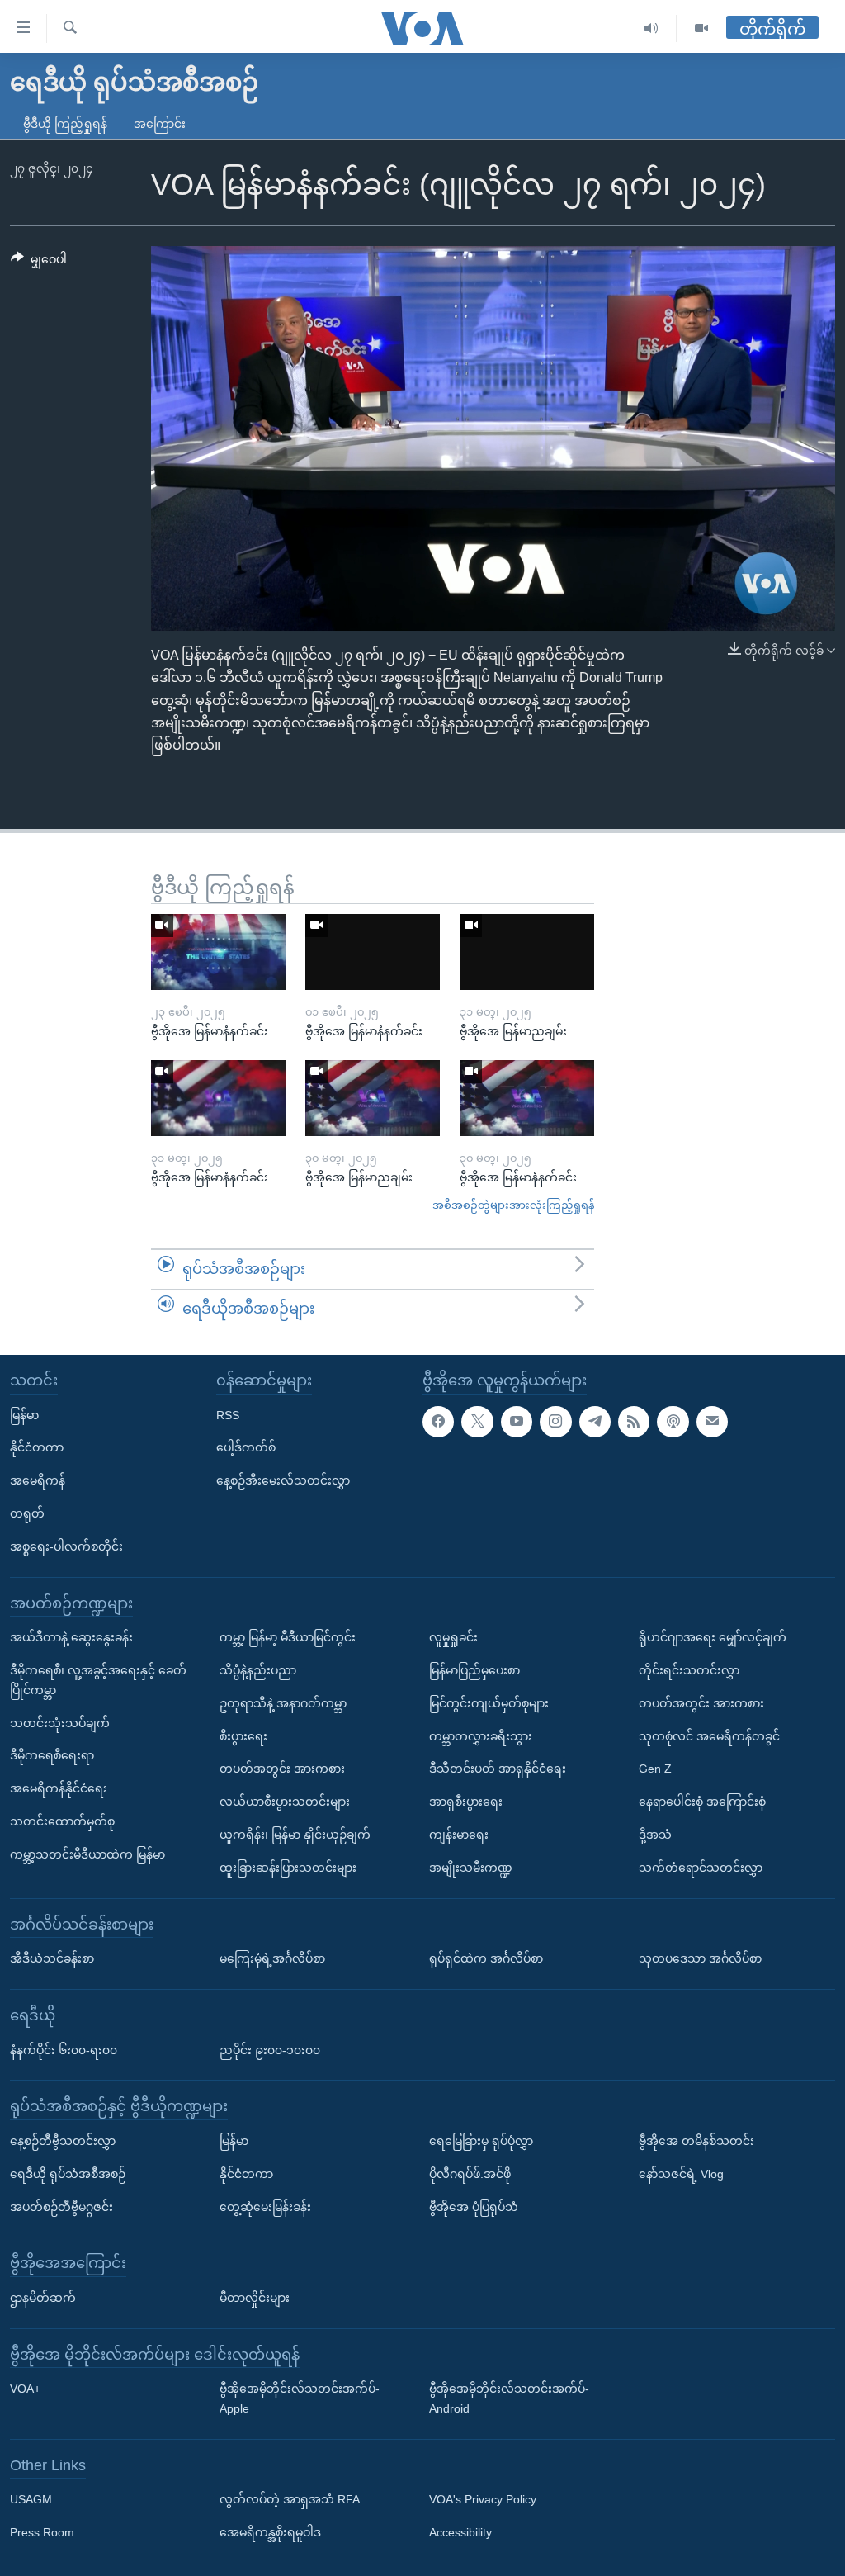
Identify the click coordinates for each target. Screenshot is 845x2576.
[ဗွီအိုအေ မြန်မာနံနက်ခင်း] (218, 952)
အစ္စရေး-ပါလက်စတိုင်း (66, 1546)
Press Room (42, 2532)
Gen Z (655, 1769)
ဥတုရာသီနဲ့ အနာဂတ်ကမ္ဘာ (283, 1703)
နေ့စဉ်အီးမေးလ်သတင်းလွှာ (283, 1480)
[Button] (39, 263)
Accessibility (460, 2532)
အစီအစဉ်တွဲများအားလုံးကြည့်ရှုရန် (513, 1205)
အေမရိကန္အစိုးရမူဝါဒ (270, 2532)
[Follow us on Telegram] (595, 1422)
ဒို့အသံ (655, 1835)
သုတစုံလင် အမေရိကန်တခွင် (709, 1736)
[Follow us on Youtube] (517, 1422)
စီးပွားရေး (243, 1736)
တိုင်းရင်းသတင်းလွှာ (689, 1670)
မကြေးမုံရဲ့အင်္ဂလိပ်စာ (272, 1958)
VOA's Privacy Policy (483, 2500)
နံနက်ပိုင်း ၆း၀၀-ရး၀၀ (64, 2050)
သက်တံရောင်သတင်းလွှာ (701, 1868)
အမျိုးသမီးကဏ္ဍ (471, 1868)
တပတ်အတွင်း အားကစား (282, 1769)
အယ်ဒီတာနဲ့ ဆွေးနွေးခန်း (71, 1637)
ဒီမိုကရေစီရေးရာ (52, 1755)
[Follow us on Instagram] (555, 1422)
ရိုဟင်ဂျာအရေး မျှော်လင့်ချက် (713, 1637)
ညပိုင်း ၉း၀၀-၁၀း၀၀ (270, 2050)
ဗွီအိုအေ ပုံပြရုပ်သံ (474, 2207)
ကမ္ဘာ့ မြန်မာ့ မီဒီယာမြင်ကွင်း (288, 1637)
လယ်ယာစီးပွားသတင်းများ (285, 1802)
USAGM (31, 2500)
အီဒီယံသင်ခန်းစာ (52, 1958)
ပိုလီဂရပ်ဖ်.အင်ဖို (470, 2174)
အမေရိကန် (38, 1480)
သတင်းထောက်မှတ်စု (62, 1821)
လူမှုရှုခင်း (453, 1637)
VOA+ (25, 2389)
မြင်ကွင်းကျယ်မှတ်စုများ (489, 1703)
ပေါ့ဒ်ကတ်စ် (246, 1448)
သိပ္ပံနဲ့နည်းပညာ (258, 1670)
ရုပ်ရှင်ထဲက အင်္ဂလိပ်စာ (486, 1958)
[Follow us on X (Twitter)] (477, 1422)
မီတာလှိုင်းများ (255, 2298)
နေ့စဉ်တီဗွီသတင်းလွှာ (63, 2141)
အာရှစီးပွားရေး (466, 1802)
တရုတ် (27, 1513)
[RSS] (634, 1422)
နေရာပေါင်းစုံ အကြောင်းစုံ (702, 1802)
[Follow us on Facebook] (438, 1422)
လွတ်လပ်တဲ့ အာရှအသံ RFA (290, 2500)
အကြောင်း (160, 124)
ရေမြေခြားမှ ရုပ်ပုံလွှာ (481, 2141)
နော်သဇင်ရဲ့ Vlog (681, 2174)
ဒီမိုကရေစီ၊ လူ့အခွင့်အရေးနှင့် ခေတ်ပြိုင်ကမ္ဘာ (98, 1680)
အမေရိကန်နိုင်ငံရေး (59, 1788)
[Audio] (651, 28)
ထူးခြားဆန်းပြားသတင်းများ (288, 1868)
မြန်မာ (24, 1415)
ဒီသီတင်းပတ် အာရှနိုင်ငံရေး (498, 1769)
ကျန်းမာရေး (459, 1835)
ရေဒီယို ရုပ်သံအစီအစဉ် (68, 2174)
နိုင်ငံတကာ (37, 1448)
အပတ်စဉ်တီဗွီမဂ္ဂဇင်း (61, 2207)
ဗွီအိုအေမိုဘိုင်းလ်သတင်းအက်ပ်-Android (509, 2398)
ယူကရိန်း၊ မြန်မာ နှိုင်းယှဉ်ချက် (295, 1835)
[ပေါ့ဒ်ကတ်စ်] (673, 1422)
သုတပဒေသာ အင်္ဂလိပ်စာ (700, 1958)
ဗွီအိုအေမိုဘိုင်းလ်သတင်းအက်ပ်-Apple (300, 2398)
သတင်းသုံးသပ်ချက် (60, 1723)
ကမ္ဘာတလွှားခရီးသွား (481, 1736)
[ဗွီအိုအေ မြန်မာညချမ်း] (527, 952)
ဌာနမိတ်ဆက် (43, 2298)
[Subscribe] (712, 1422)
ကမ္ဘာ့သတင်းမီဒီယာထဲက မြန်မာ (87, 1854)
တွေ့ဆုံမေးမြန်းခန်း (265, 2207)
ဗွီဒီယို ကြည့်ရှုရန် (65, 124)
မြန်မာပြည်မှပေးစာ (474, 1670)
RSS (228, 1415)
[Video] (701, 28)
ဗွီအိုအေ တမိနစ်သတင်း (696, 2141)
